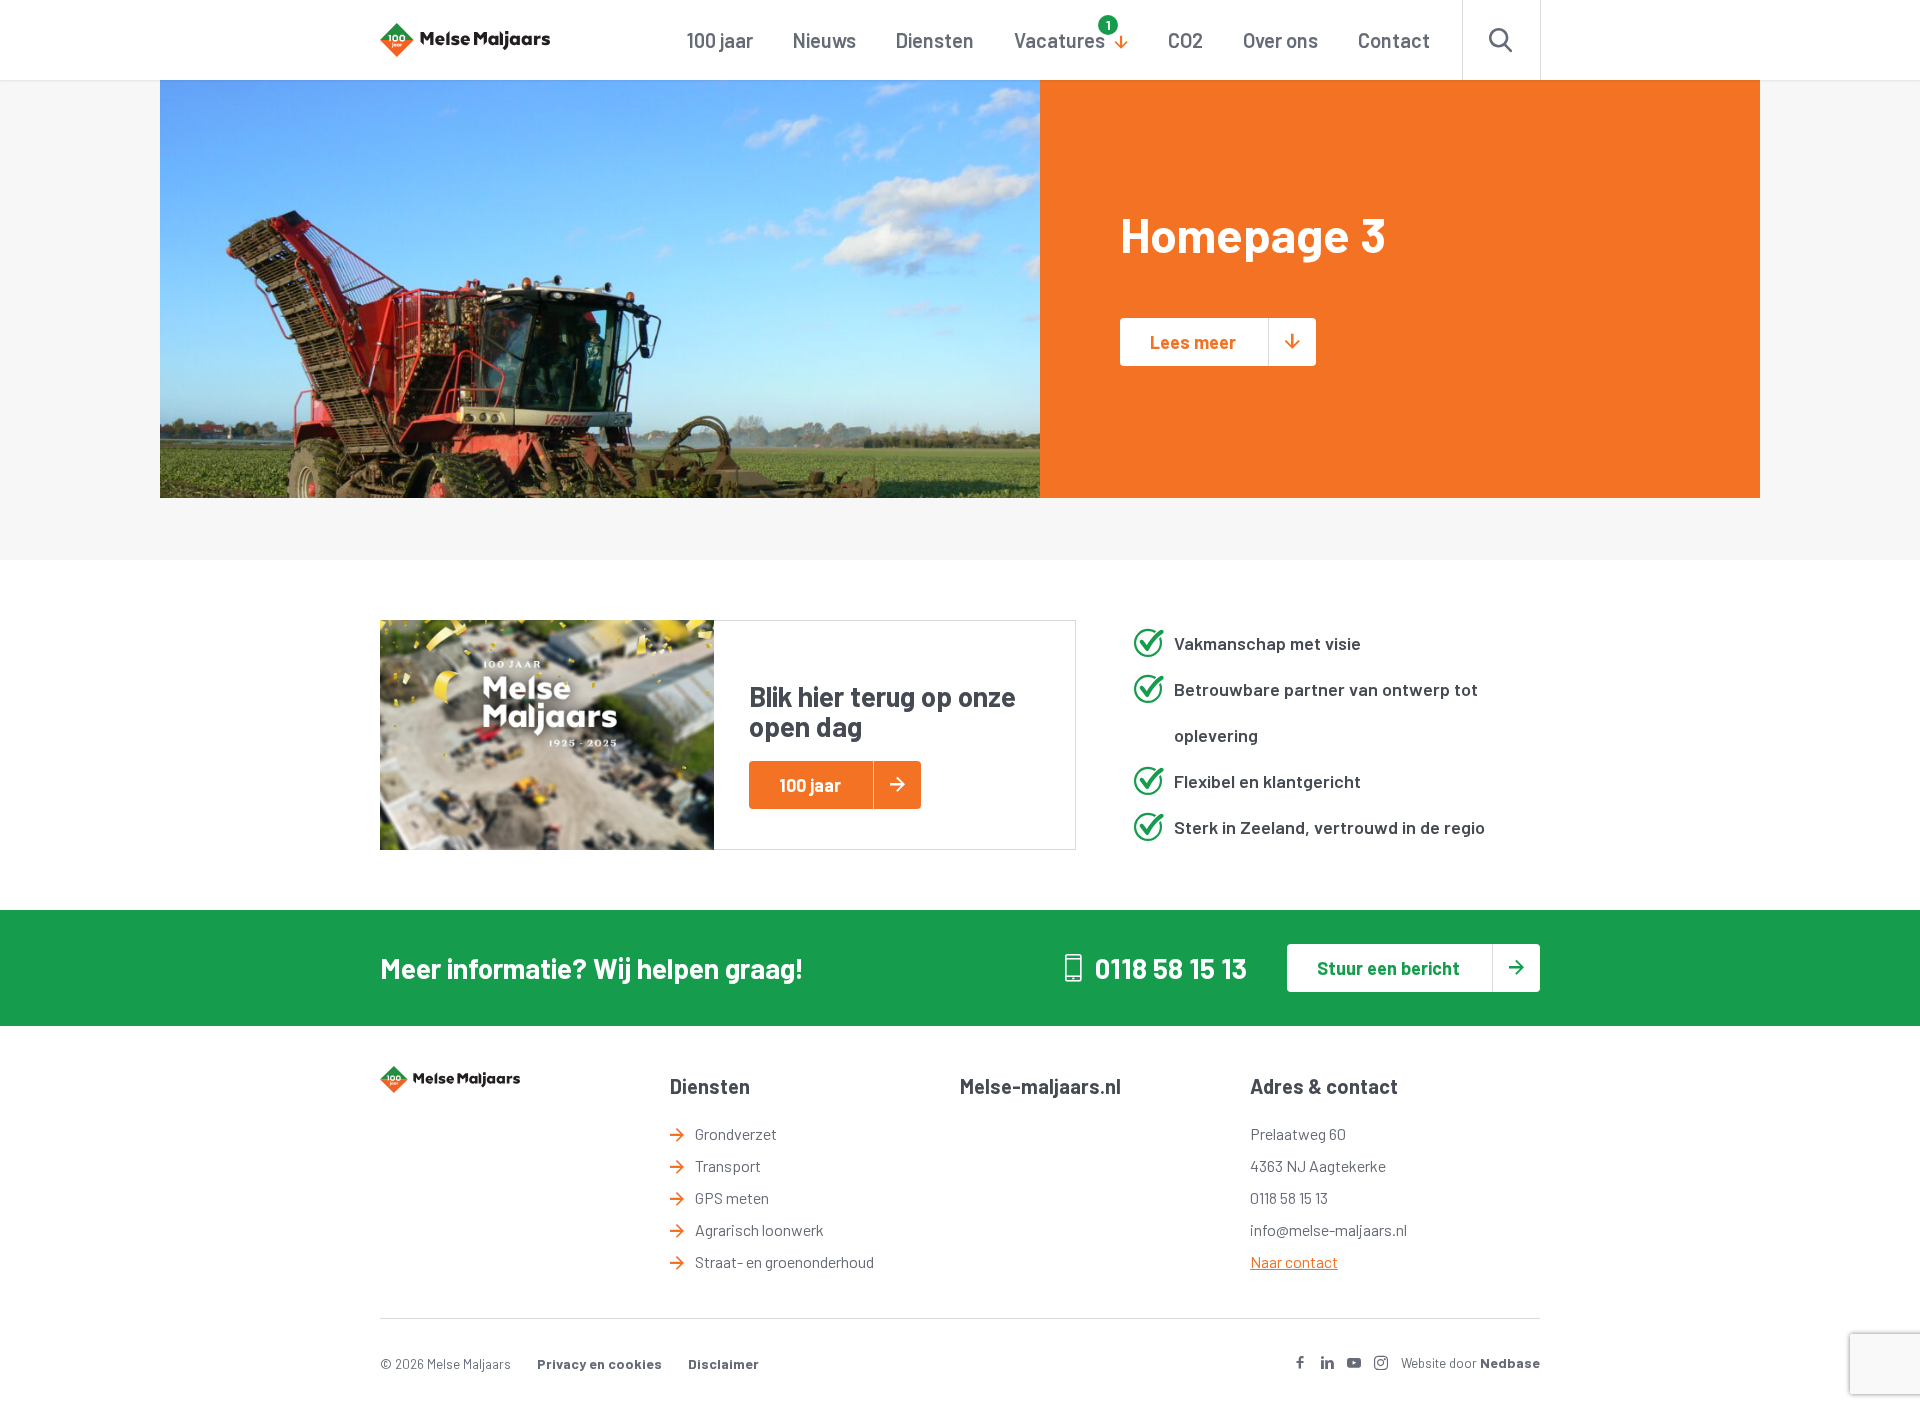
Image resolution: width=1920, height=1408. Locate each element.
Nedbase (1510, 1362)
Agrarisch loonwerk (759, 1229)
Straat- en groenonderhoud (784, 1261)
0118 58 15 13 (1171, 968)
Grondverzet (736, 1133)
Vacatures (1059, 40)
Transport (728, 1165)
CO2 (1185, 40)
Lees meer (1193, 342)
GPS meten (732, 1197)
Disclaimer (723, 1363)
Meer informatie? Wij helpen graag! (592, 968)
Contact (1394, 40)
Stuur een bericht (1388, 968)
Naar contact (1294, 1261)
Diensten (935, 40)
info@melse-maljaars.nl (1328, 1229)
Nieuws (824, 40)
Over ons (1280, 40)
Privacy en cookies (599, 1363)
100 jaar (720, 40)
